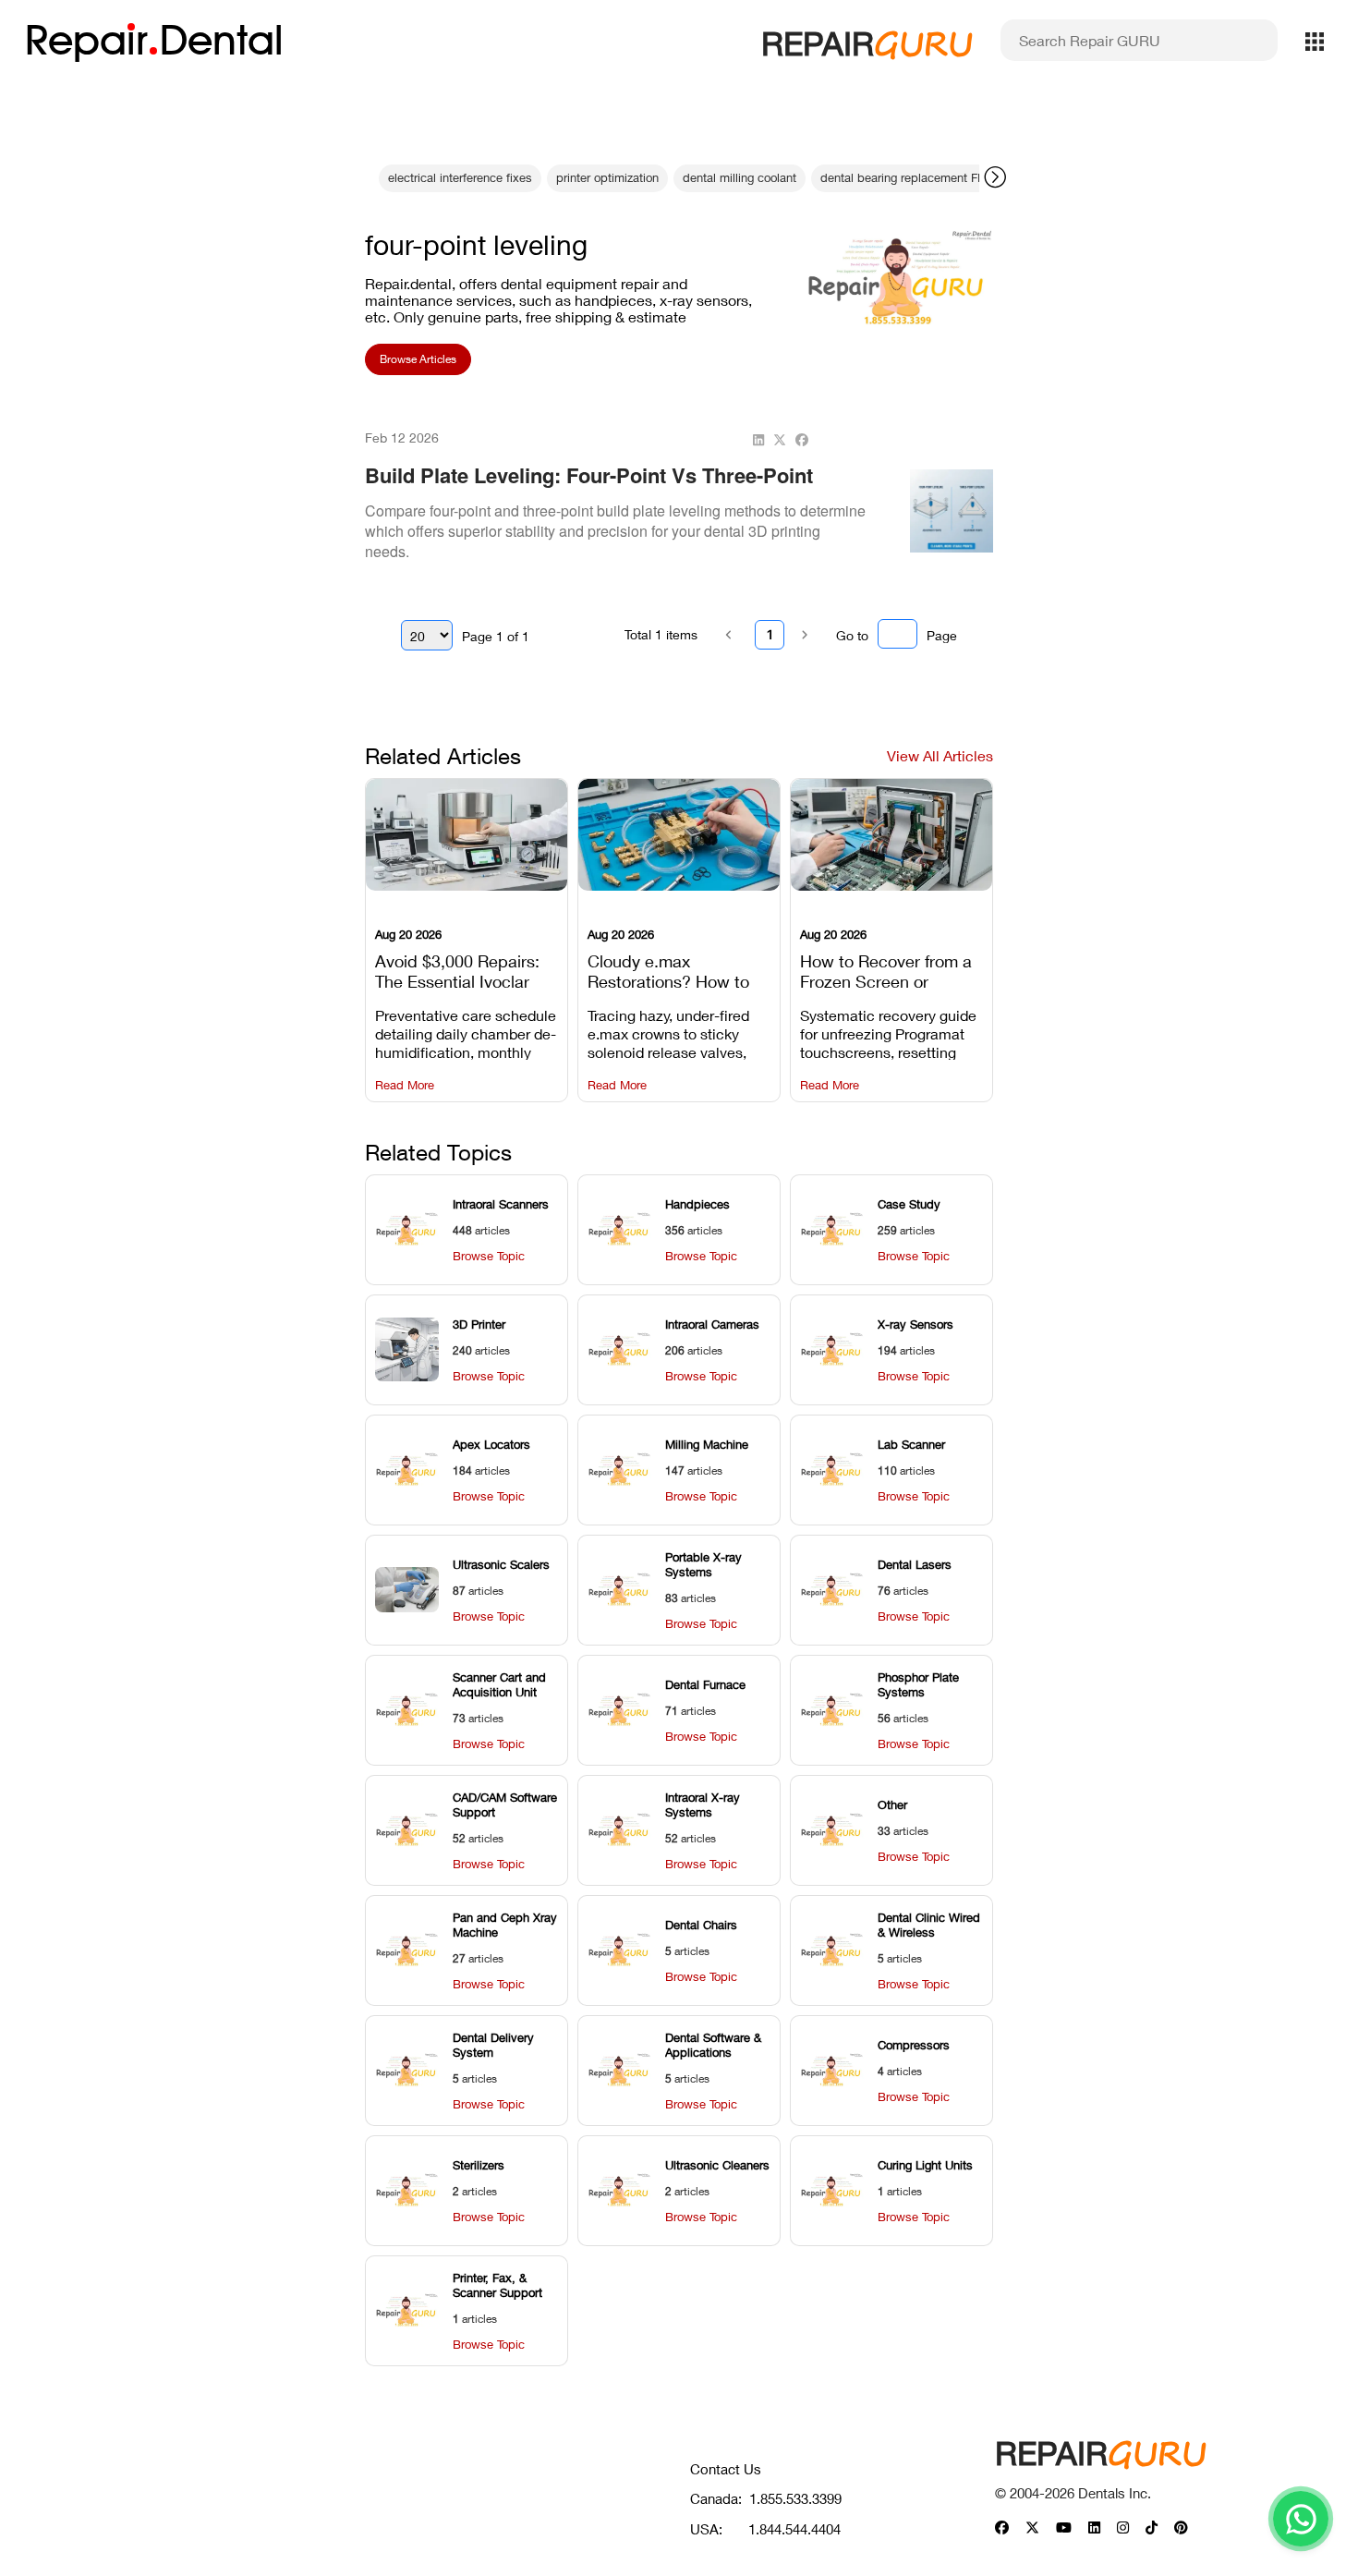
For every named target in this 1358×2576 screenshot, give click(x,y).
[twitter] (780, 440)
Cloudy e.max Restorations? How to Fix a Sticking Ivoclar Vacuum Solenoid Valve (676, 969)
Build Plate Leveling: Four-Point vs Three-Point (589, 475)
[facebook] (802, 440)
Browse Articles (418, 359)
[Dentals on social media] (1002, 2528)
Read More (405, 1085)
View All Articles (940, 755)
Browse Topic (489, 1256)
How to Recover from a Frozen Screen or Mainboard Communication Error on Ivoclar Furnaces (891, 969)
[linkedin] (758, 440)
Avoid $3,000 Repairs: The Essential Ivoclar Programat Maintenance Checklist (466, 969)
